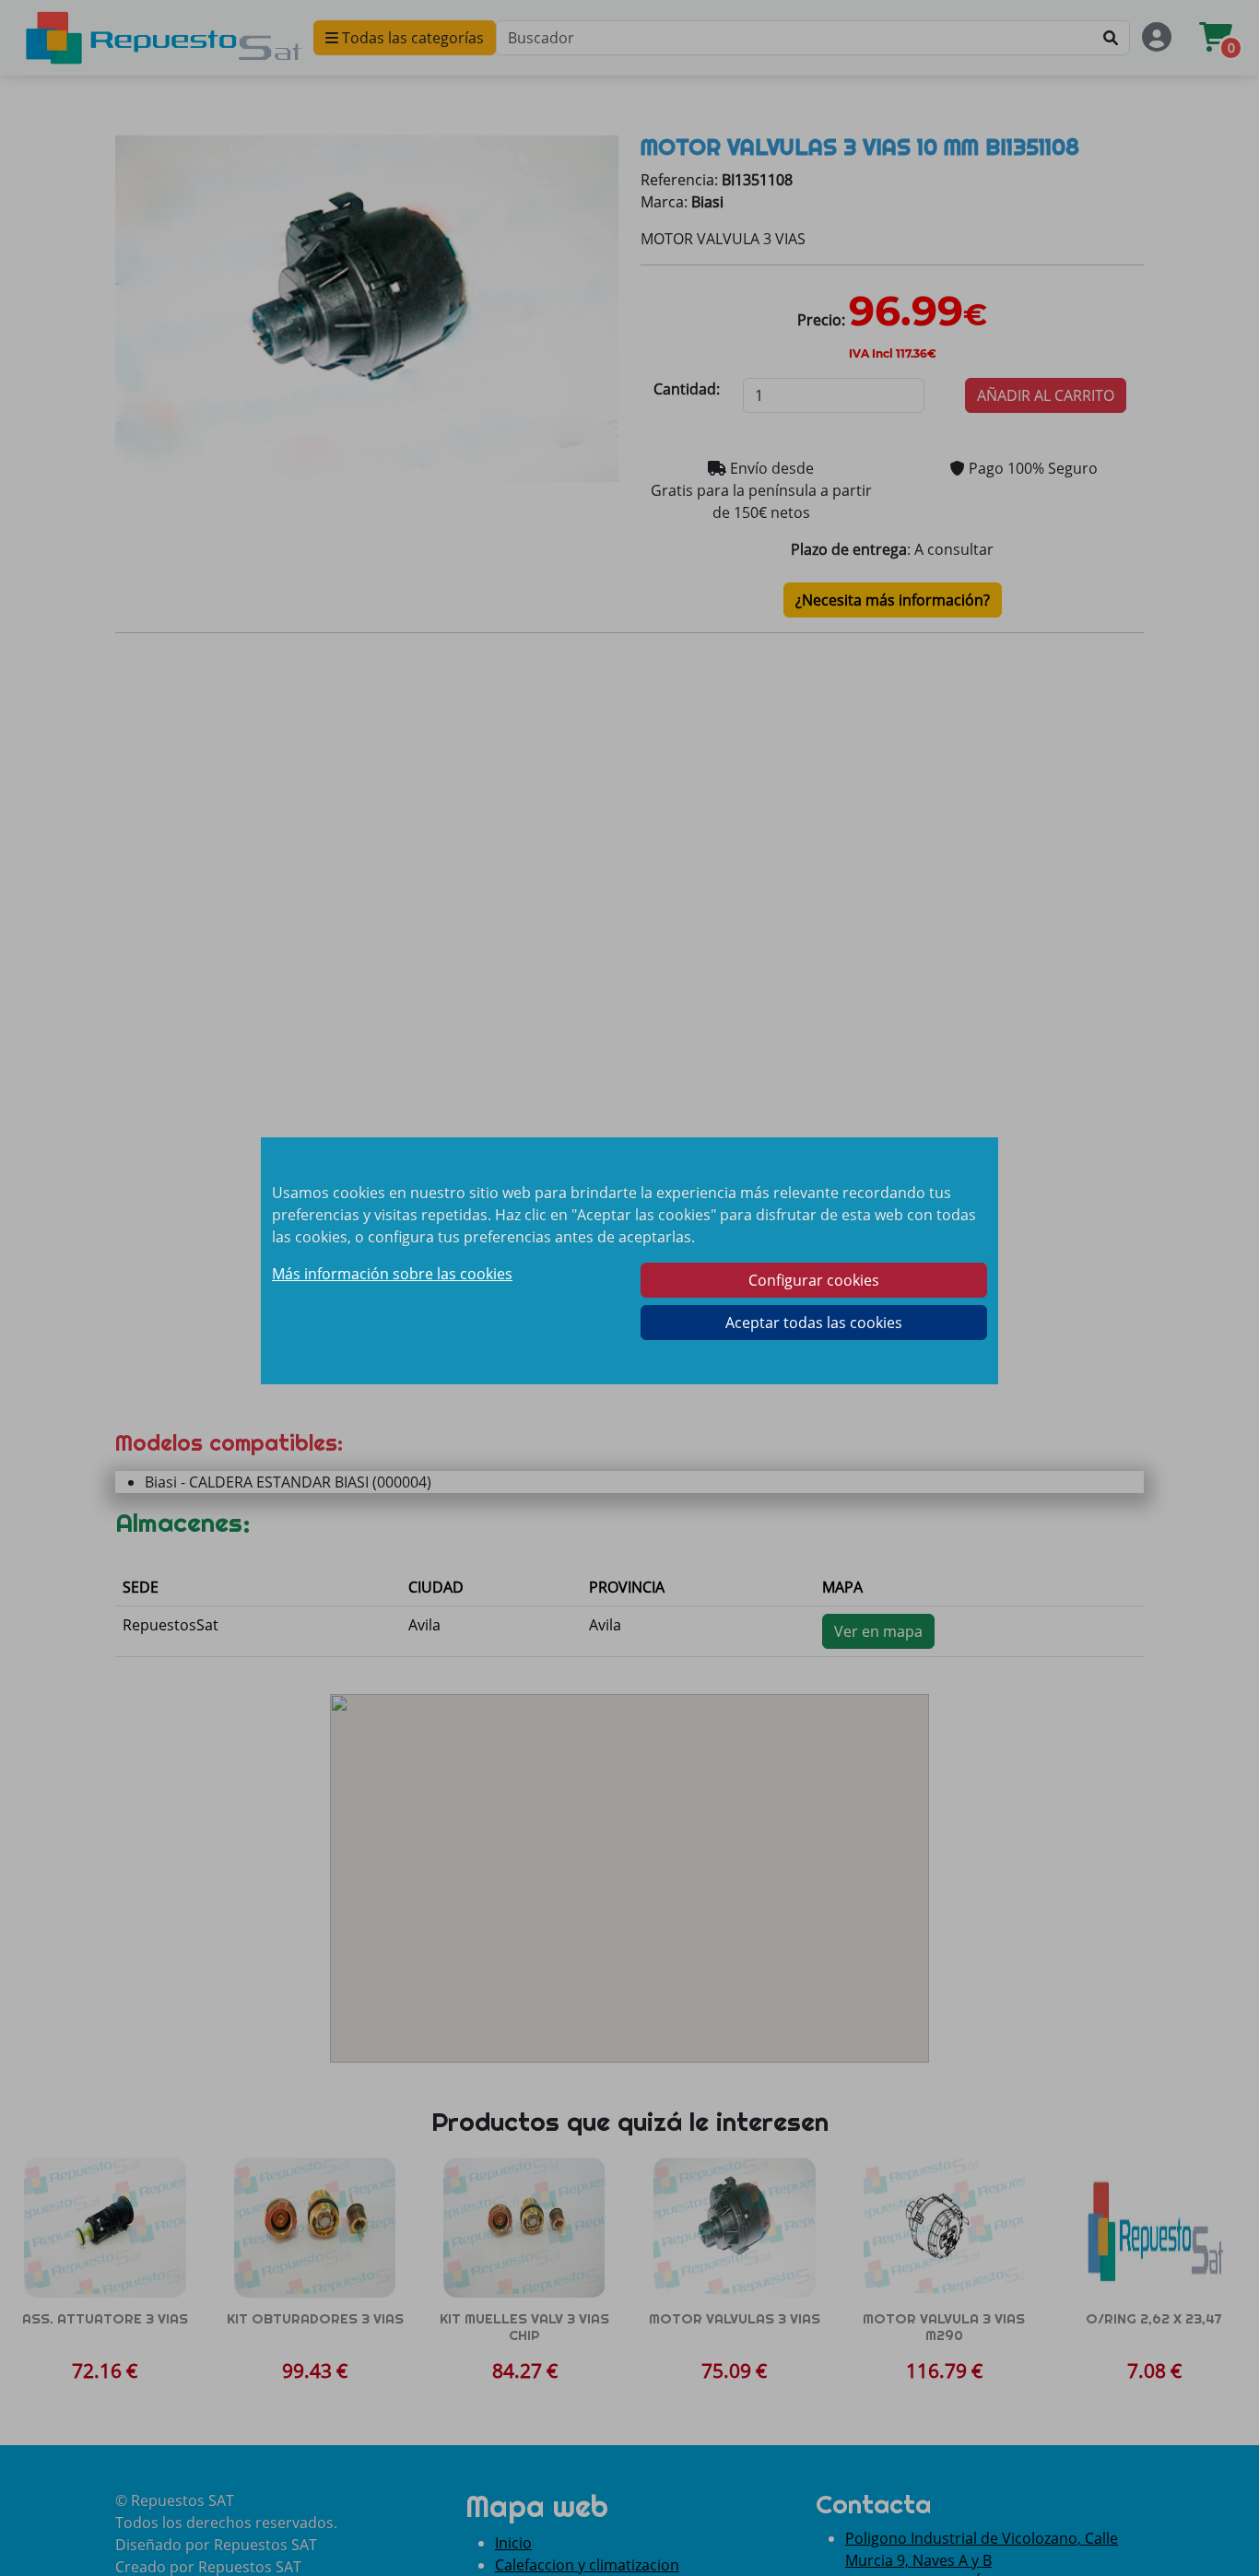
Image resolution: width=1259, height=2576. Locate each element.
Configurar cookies (814, 1280)
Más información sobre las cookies (392, 1274)
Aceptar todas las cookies (814, 1323)
